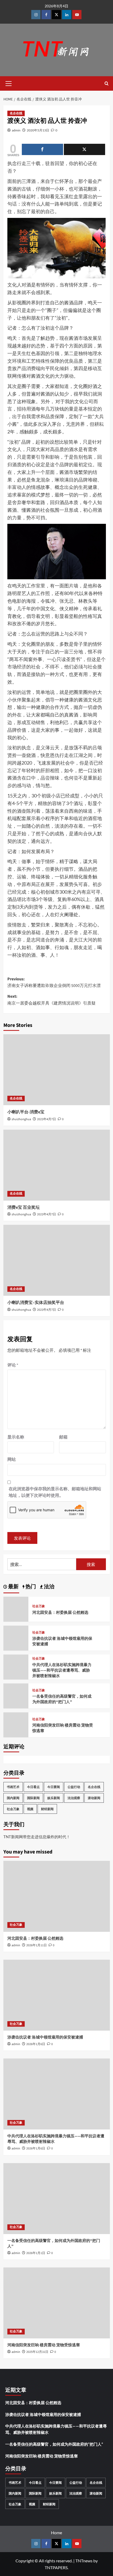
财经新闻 (47, 1809)
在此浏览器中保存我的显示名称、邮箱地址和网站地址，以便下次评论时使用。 (55, 1492)
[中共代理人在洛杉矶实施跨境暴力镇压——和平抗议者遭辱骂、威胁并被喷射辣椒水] (57, 2094)
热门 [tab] (30, 1587)
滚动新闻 (94, 1798)
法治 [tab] (49, 1587)
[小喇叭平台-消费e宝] (57, 1070)
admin (16, 130)
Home (56, 2533)
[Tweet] (84, 149)
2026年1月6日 (36, 2044)
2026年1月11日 (37, 1945)
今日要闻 (54, 1787)
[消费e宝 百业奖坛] (57, 1165)
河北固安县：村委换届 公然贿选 (60, 1613)
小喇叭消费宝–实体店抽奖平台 (36, 1303)
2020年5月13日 (38, 130)
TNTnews (84, 2561)
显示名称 (16, 1437)
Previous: (54, 982)
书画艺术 (13, 1787)
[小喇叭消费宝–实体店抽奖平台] (57, 1260)
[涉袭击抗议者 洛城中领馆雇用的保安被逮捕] (57, 1995)
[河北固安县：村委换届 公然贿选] (57, 1896)
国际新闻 (33, 1798)
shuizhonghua (21, 1119)
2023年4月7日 (47, 1119)
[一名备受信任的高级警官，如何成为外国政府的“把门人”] (57, 2199)
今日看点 (33, 1787)
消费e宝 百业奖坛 (24, 1207)
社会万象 (39, 1606)
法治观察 (74, 1798)
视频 (30, 1809)
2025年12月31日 (37, 2352)
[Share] (42, 149)
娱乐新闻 (54, 1798)
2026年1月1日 (36, 2253)
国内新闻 (13, 1798)
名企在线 (16, 113)
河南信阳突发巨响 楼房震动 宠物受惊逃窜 (44, 2345)
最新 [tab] (13, 1587)
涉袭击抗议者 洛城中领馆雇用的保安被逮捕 (45, 2037)
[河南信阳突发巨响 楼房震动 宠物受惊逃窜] (57, 2303)
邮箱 (63, 1437)
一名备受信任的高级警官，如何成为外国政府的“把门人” (62, 1699)
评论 (13, 1365)
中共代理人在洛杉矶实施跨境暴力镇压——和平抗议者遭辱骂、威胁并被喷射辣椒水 (62, 1670)
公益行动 (74, 1787)
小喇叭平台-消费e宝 (26, 1112)
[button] (9, 83)
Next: (52, 1000)
